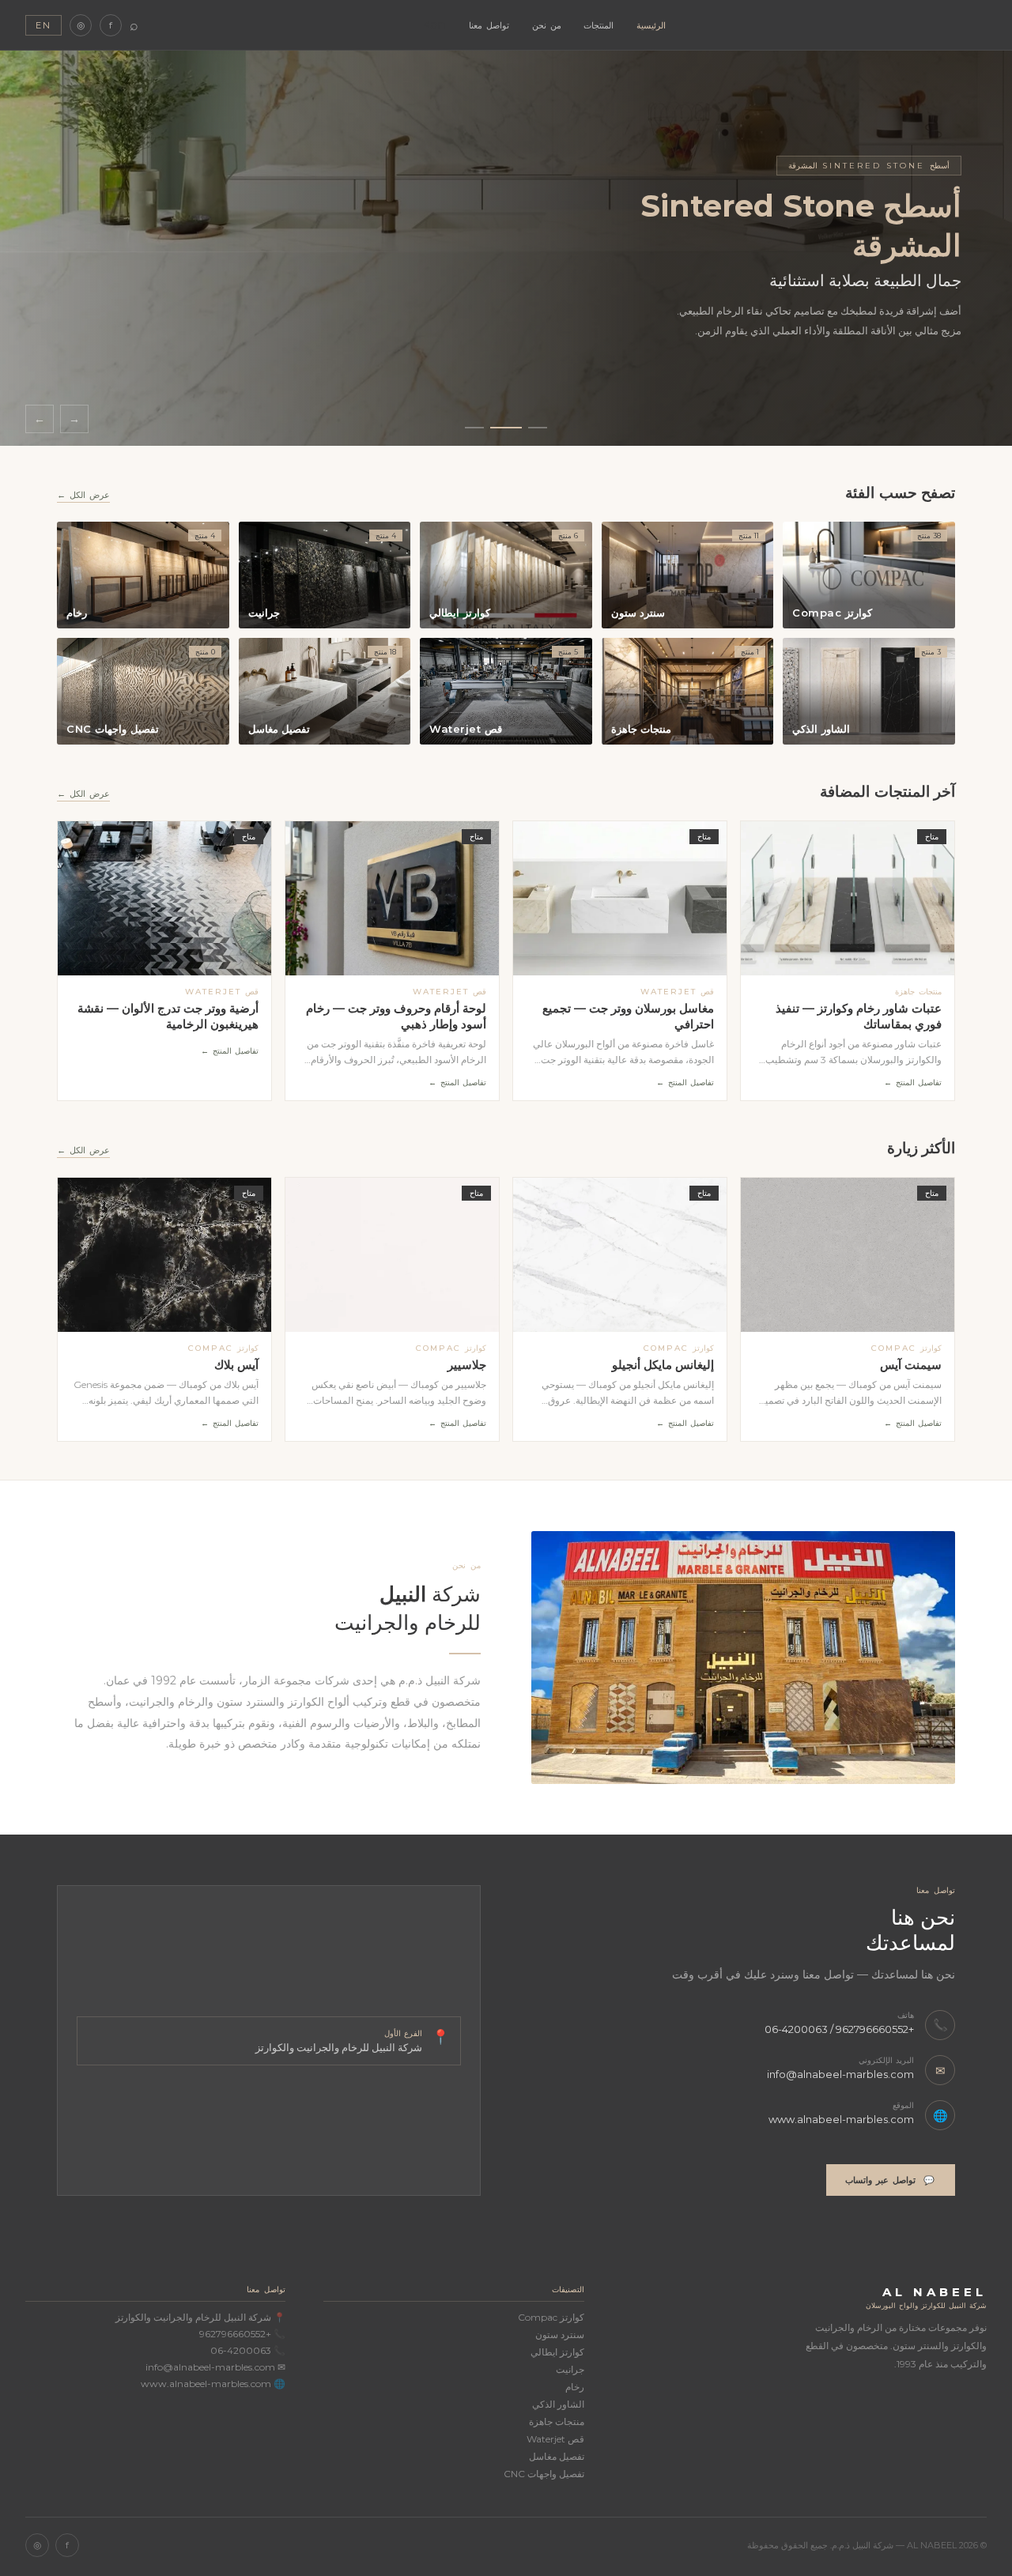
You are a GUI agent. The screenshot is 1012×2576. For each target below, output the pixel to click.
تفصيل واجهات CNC (544, 2474)
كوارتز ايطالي (557, 2352)
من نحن (547, 25)
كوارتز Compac (551, 2317)
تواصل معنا (489, 25)
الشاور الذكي (558, 2404)
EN (43, 25)
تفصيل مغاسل (556, 2456)
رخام (574, 2387)
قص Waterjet (555, 2439)
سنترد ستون (559, 2335)
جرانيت (570, 2369)
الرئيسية (651, 25)
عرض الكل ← (83, 495)
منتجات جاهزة (556, 2421)
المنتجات (599, 25)
